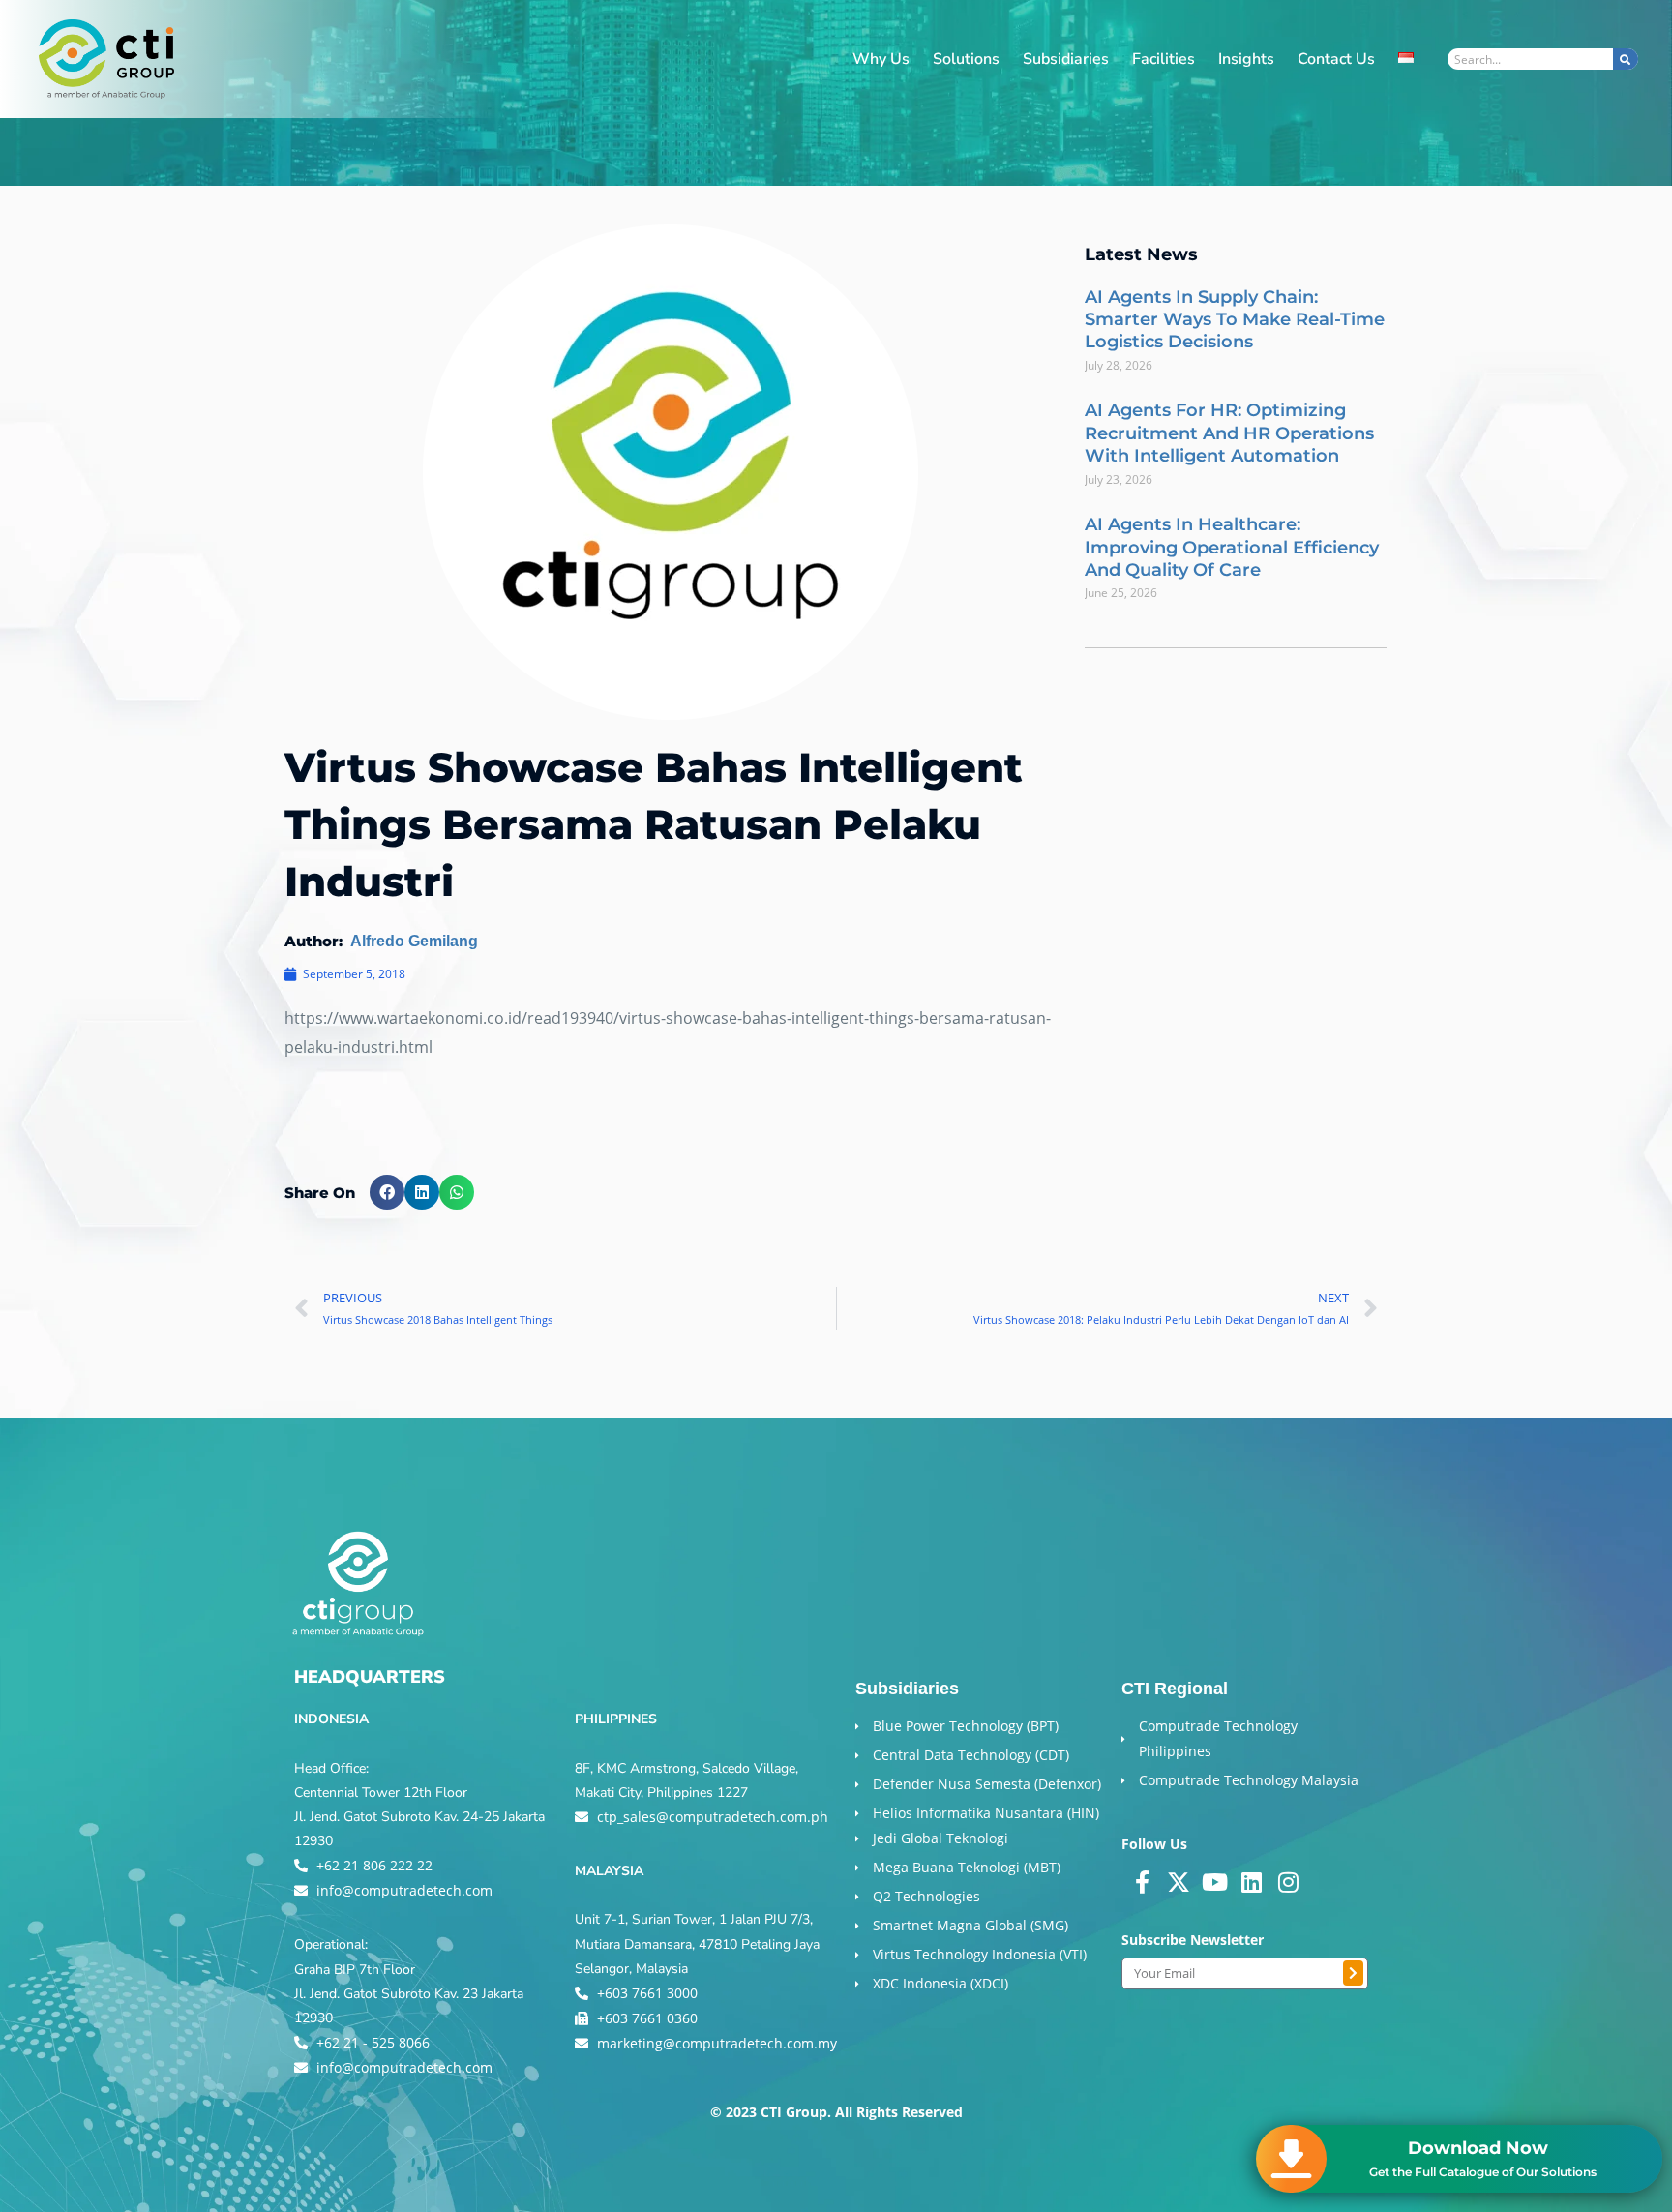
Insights (1246, 59)
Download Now (1478, 2148)
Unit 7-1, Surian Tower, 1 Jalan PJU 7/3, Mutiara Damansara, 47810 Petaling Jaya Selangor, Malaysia (697, 1943)
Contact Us (1336, 59)
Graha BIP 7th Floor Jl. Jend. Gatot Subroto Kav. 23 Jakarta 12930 (409, 1994)
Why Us (881, 59)
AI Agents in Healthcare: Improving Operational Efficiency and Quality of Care (1232, 547)
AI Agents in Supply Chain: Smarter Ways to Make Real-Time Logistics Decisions (1235, 320)
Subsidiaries (1066, 59)
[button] (387, 1192)
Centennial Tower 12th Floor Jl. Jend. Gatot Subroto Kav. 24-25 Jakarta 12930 (419, 1817)
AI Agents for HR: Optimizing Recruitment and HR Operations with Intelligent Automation (1229, 433)
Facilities (1164, 59)
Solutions (966, 59)
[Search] (1626, 59)
